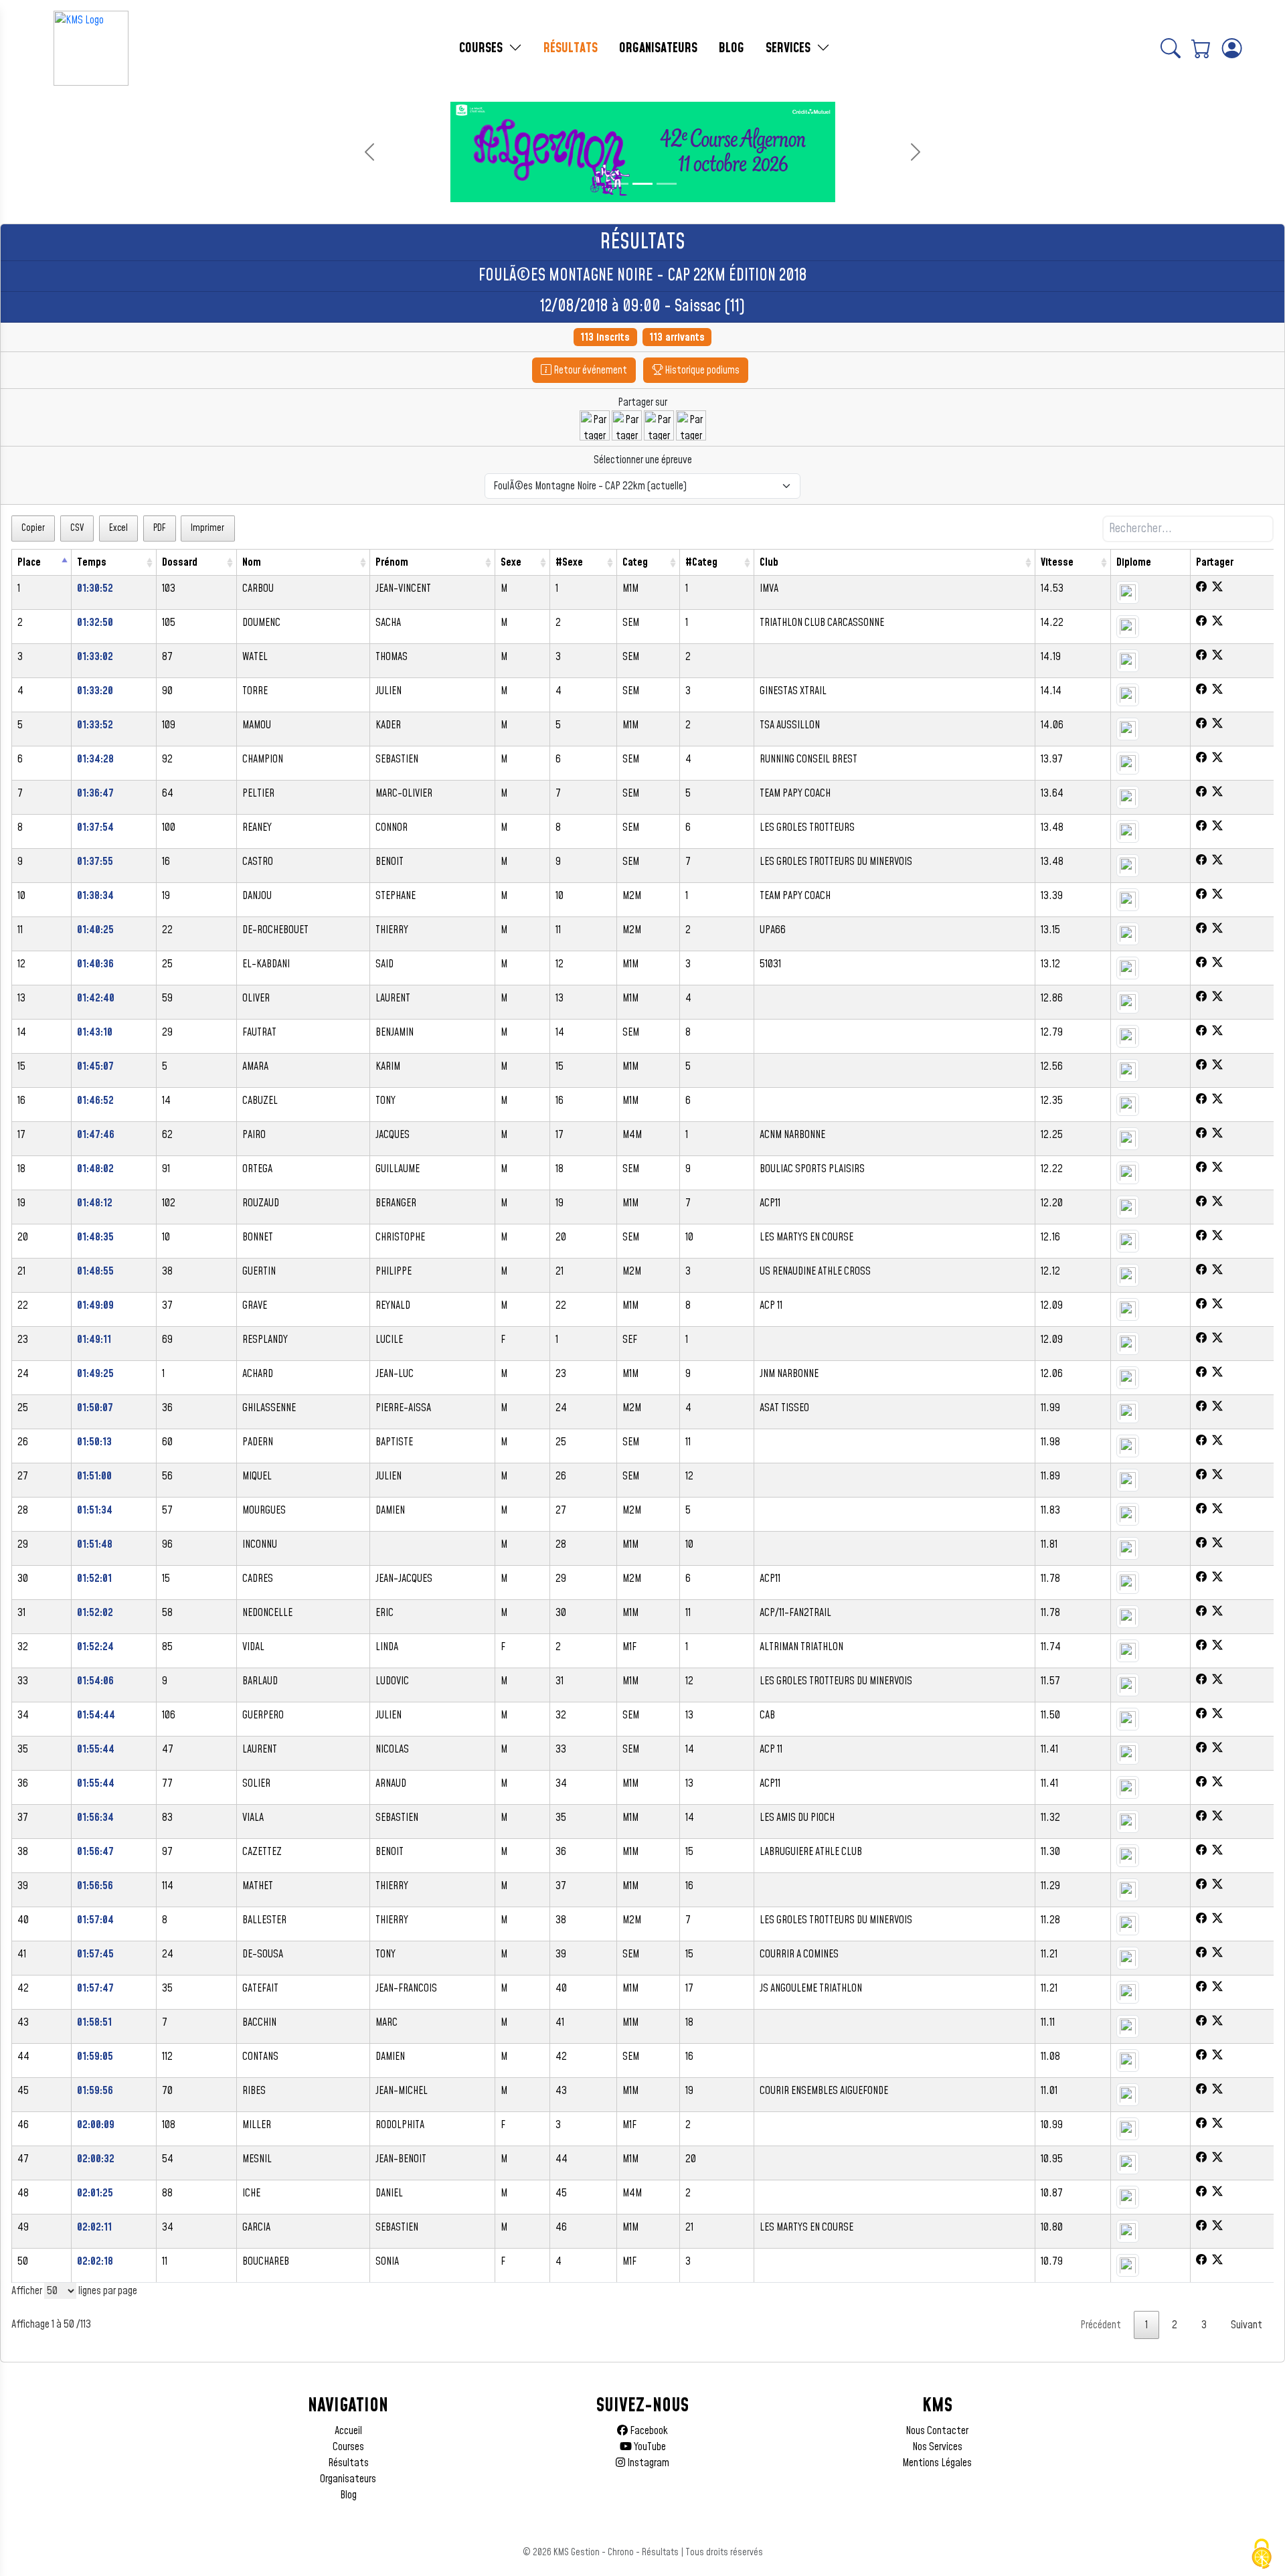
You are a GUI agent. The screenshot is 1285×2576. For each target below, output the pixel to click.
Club (769, 562)
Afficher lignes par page (74, 2291)
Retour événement (589, 370)
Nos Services (937, 2447)
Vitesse (1057, 562)
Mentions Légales (937, 2463)
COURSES (483, 48)
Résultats (348, 2463)
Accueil (348, 2431)
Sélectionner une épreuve (643, 460)
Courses (348, 2447)
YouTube (649, 2447)
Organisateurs (348, 2479)
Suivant (1247, 2325)
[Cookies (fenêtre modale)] (1262, 2554)
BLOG (732, 48)
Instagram (647, 2463)
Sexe (511, 562)
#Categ (701, 562)
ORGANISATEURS (658, 48)
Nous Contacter (937, 2431)
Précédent (1101, 2325)
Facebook (648, 2431)
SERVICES (790, 48)
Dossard (180, 562)
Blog (348, 2495)
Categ (635, 562)
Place (29, 562)
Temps (92, 562)
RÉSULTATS (571, 48)
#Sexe (569, 562)
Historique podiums (701, 370)
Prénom (392, 562)
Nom (252, 562)
